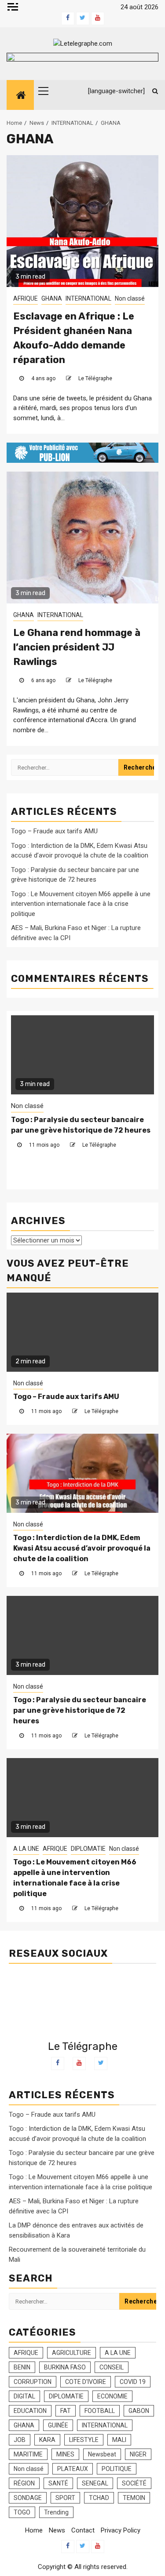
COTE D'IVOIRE (86, 2382)
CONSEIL (112, 2367)
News (57, 2530)
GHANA (52, 298)
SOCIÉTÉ (134, 2483)
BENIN (22, 2367)
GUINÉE (58, 2425)
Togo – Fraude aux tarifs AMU (54, 831)
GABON (139, 2411)
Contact (83, 2530)
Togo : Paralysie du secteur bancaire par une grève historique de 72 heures (80, 1710)
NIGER (138, 2454)
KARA (47, 2440)
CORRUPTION (33, 2382)
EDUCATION (30, 2411)
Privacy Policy (121, 2530)
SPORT (65, 2498)
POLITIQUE (117, 2469)
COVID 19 (133, 2382)
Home (34, 2530)
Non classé (130, 298)
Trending (56, 2512)
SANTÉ (58, 2483)
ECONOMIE (112, 2396)
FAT (66, 2411)
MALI (119, 2440)
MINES (65, 2454)
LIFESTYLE (84, 2440)
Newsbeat (102, 2454)
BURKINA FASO (65, 2367)
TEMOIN (134, 2498)
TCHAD (99, 2498)
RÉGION (24, 2483)
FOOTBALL (100, 2411)
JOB (20, 2440)
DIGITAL (24, 2396)
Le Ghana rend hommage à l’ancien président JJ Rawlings (77, 647)
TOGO (22, 2512)
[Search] (152, 91)
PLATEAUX (73, 2469)
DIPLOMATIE (92, 1106)
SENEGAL (95, 2483)
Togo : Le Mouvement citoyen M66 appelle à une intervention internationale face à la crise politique (81, 904)
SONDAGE (28, 2498)
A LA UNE (27, 1106)
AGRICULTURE (71, 2353)
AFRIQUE (26, 298)
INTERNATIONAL (88, 298)
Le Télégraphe (95, 378)
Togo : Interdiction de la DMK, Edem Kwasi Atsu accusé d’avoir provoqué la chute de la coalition (82, 1548)
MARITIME (28, 2454)
